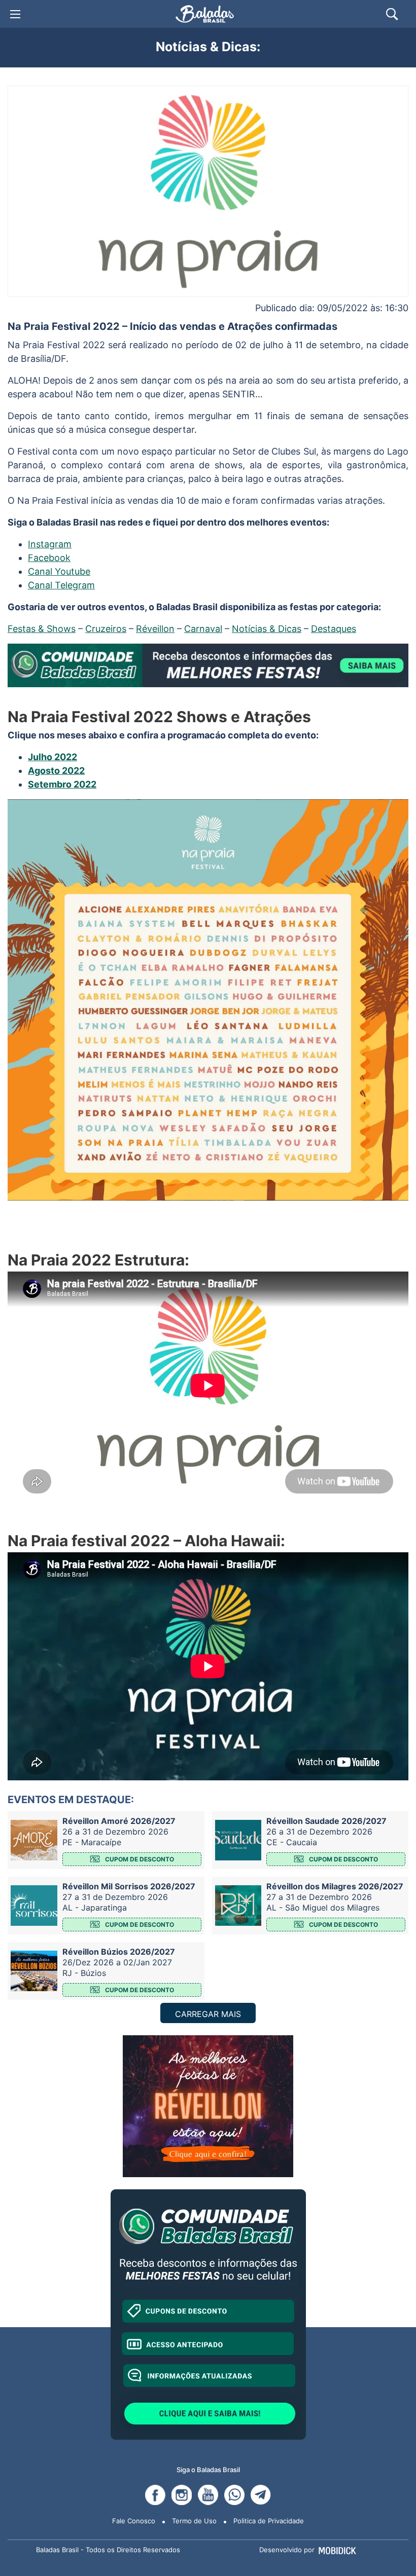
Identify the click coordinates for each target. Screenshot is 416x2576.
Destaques (334, 629)
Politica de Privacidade (269, 2521)
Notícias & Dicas (267, 629)
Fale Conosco (134, 2521)
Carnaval (203, 629)
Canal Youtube (59, 571)
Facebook (49, 558)
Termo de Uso (194, 2521)
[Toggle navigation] (15, 14)
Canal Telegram (61, 585)
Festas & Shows (42, 629)
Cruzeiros (106, 629)
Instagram (50, 544)
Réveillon (155, 629)
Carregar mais (208, 2014)
